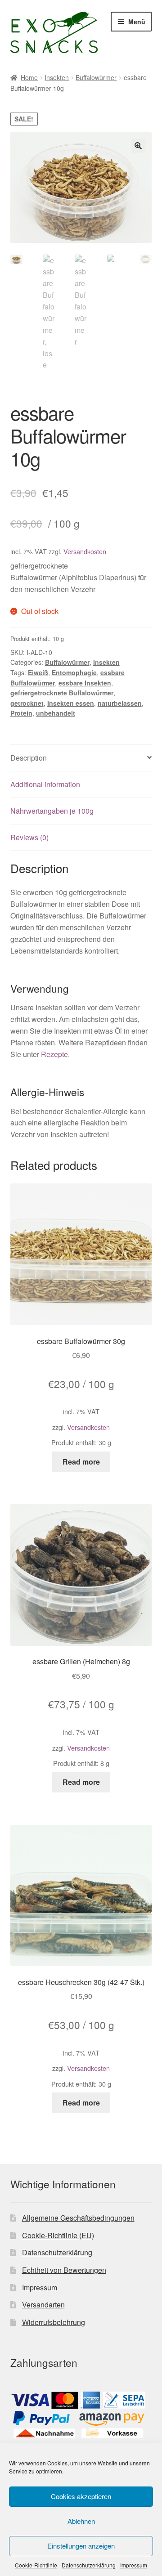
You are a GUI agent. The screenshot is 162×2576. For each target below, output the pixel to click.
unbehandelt (56, 713)
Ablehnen (81, 2521)
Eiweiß (38, 672)
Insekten (57, 77)
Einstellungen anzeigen (81, 2546)
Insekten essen (71, 703)
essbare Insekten (85, 683)
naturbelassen (120, 703)
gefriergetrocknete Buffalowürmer (62, 693)
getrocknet (27, 703)
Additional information (45, 784)
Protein (21, 713)
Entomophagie (74, 672)
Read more (81, 1462)
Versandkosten (85, 551)
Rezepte (54, 1054)
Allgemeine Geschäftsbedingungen (78, 2218)
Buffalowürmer (96, 77)
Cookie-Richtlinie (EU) (58, 2235)
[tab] (81, 758)
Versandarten (43, 2305)
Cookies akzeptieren (81, 2496)
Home (29, 77)
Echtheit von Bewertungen (64, 2270)
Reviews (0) (29, 837)
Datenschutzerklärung (89, 2565)
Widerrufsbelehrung (54, 2322)
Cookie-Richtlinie (36, 2565)
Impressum (134, 2565)
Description (29, 758)
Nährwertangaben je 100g (52, 811)
